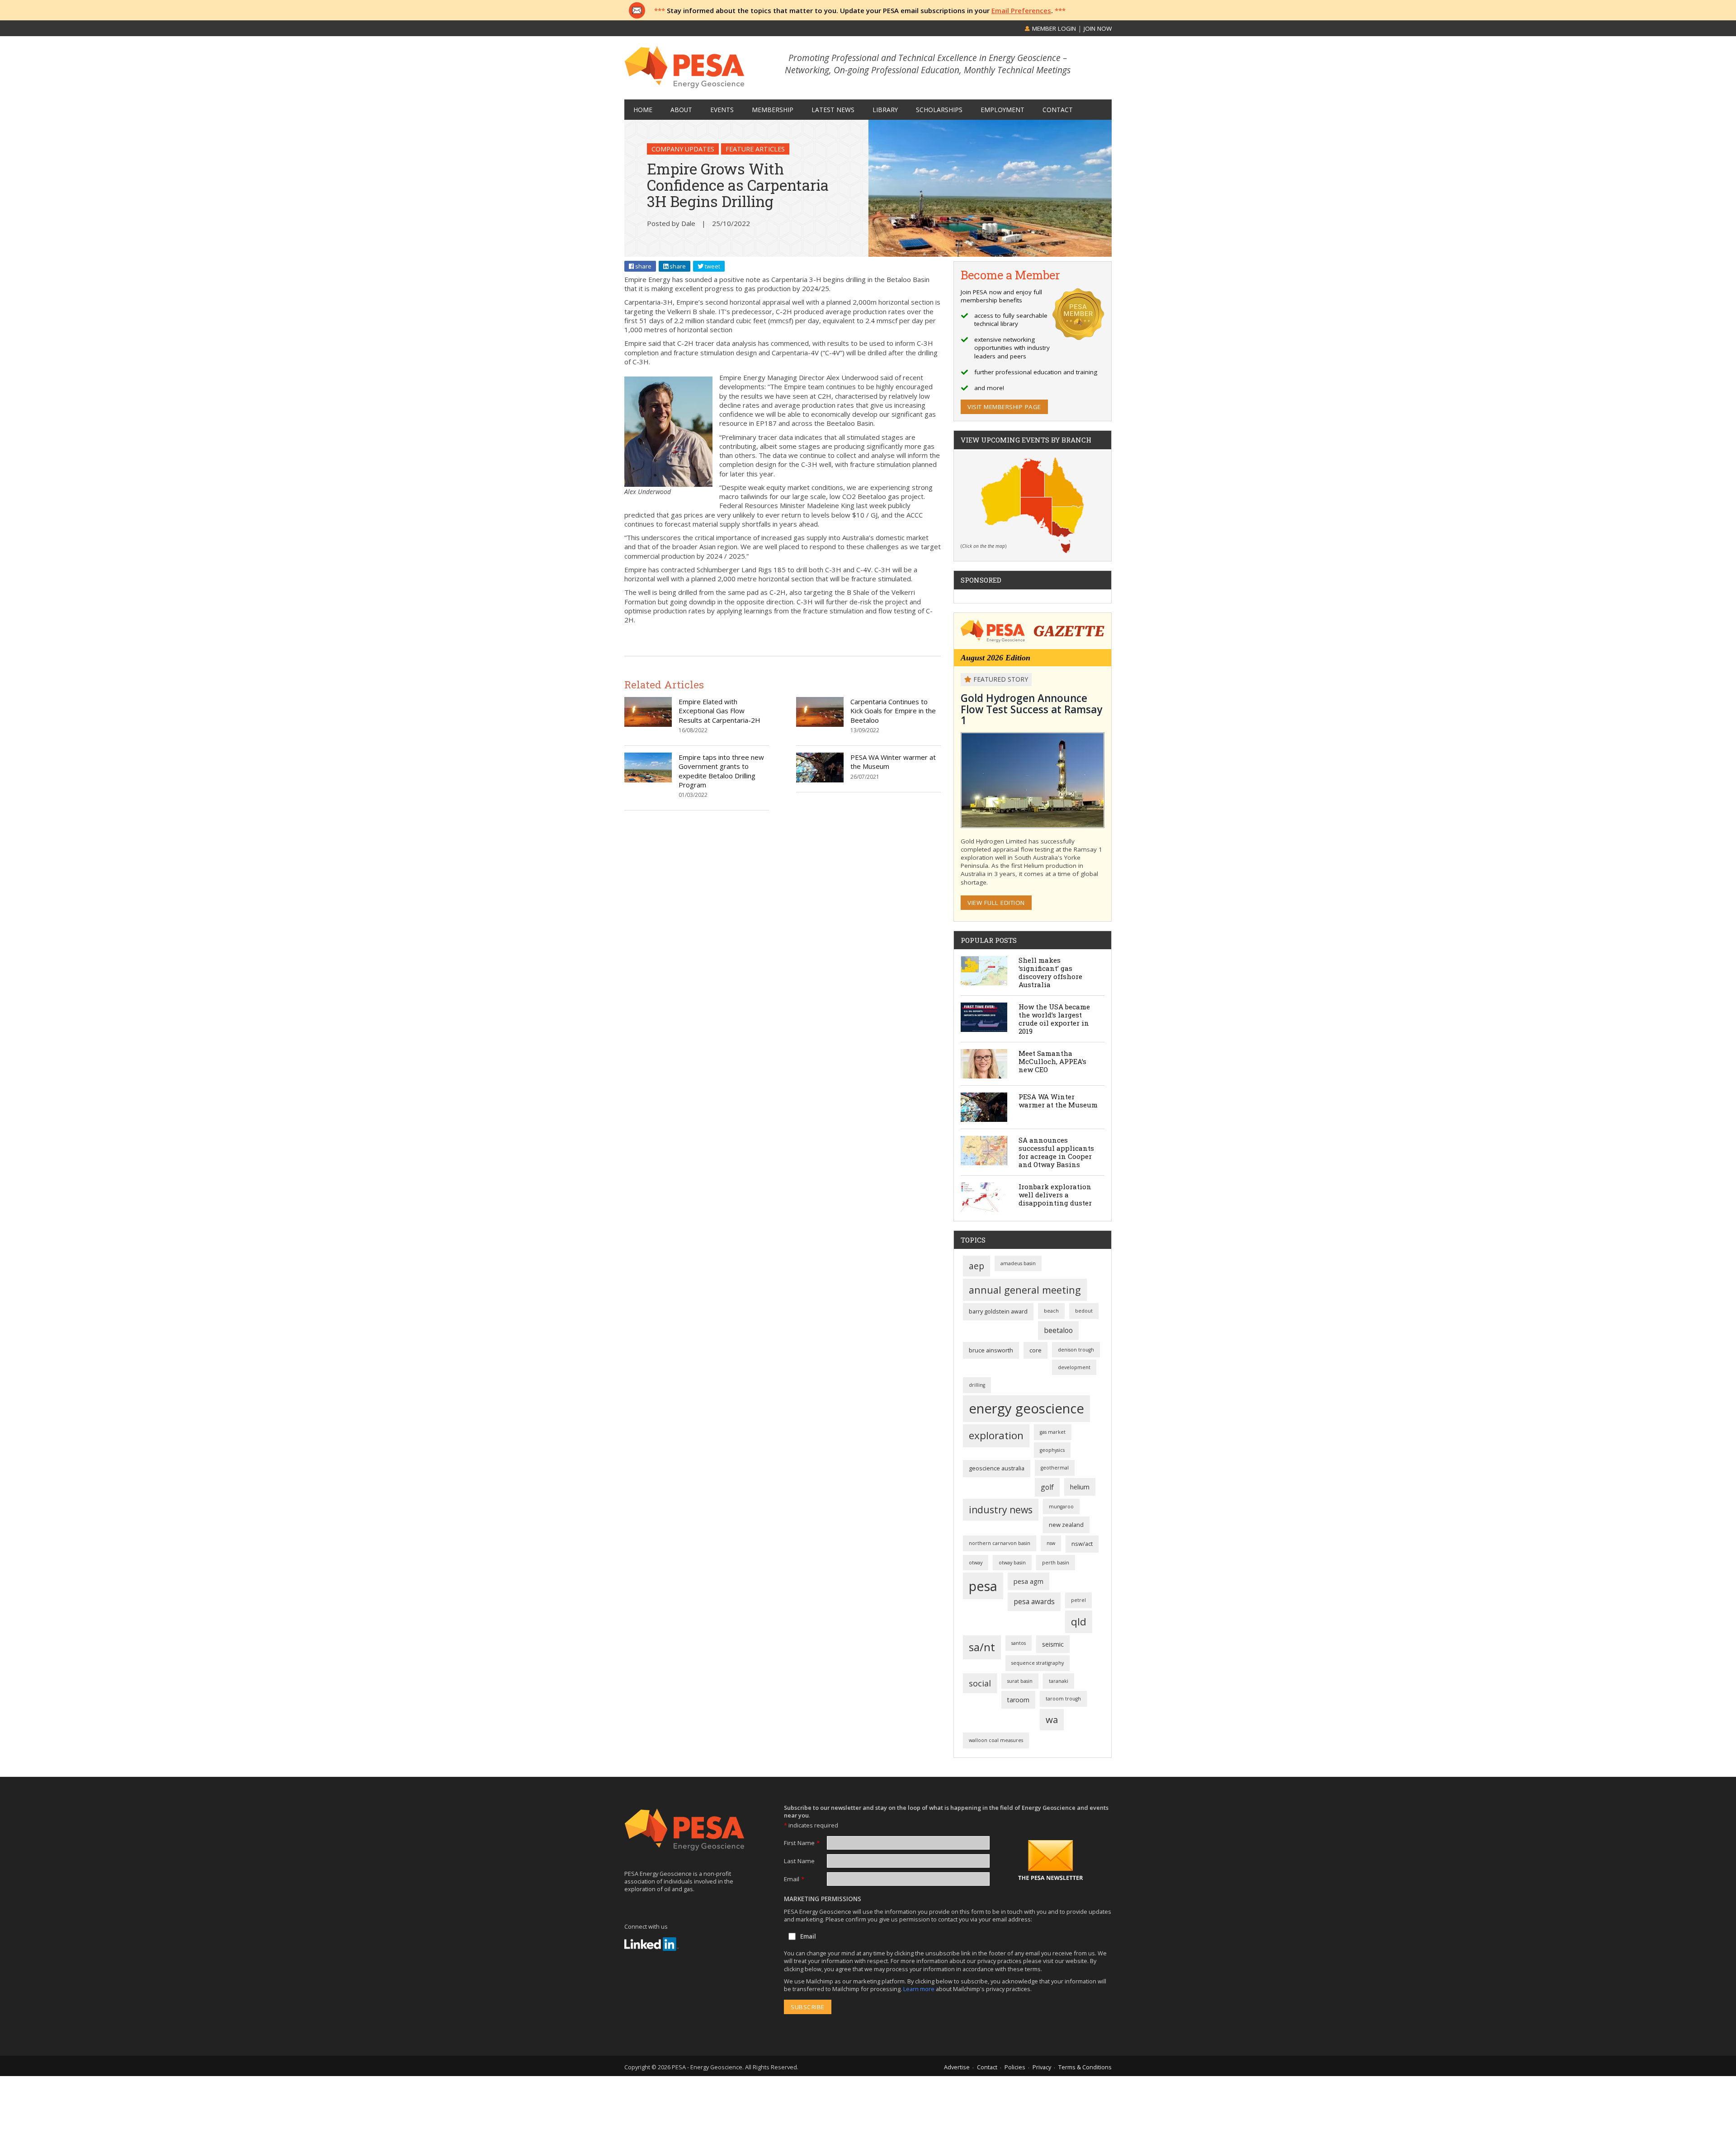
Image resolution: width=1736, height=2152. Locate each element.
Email (794, 1879)
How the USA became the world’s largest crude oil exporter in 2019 (1054, 1019)
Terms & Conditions (1085, 2067)
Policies (1015, 2067)
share (643, 266)
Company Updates (683, 149)
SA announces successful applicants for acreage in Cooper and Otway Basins (1056, 1152)
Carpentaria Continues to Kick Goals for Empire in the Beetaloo (893, 711)
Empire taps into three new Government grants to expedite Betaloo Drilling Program (721, 771)
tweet (712, 266)
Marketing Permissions (823, 1899)
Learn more (920, 1989)
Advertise (957, 2067)
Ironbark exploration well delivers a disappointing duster (1055, 1195)
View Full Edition (996, 903)
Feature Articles (755, 149)
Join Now (1098, 28)
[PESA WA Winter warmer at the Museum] (820, 780)
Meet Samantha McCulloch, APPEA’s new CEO (1052, 1061)
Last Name (799, 1861)
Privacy (1042, 2067)
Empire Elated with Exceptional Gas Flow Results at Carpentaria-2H (719, 711)
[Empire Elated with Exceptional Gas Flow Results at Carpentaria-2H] (648, 724)
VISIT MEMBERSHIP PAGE (1004, 407)
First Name (802, 1843)
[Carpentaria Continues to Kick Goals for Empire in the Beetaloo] (820, 724)
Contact (987, 2067)
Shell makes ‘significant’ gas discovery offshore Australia (1050, 972)
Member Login (1053, 28)
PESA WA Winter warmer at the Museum (1058, 1101)
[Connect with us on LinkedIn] (651, 1944)
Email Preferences (1021, 10)
